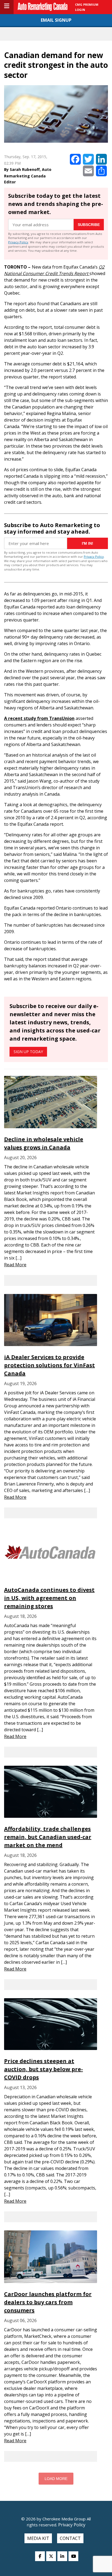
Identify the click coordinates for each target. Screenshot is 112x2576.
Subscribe (89, 225)
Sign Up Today (28, 1052)
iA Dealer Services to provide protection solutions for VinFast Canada (49, 1365)
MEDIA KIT (38, 2538)
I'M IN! (88, 543)
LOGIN (80, 10)
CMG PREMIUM (87, 4)
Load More (56, 2479)
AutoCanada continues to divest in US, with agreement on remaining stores (49, 1598)
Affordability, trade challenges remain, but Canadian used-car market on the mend (48, 1837)
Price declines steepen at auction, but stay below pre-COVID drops (43, 2069)
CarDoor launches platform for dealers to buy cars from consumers (48, 2302)
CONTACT (70, 2538)
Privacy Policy (18, 242)
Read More (15, 1265)
